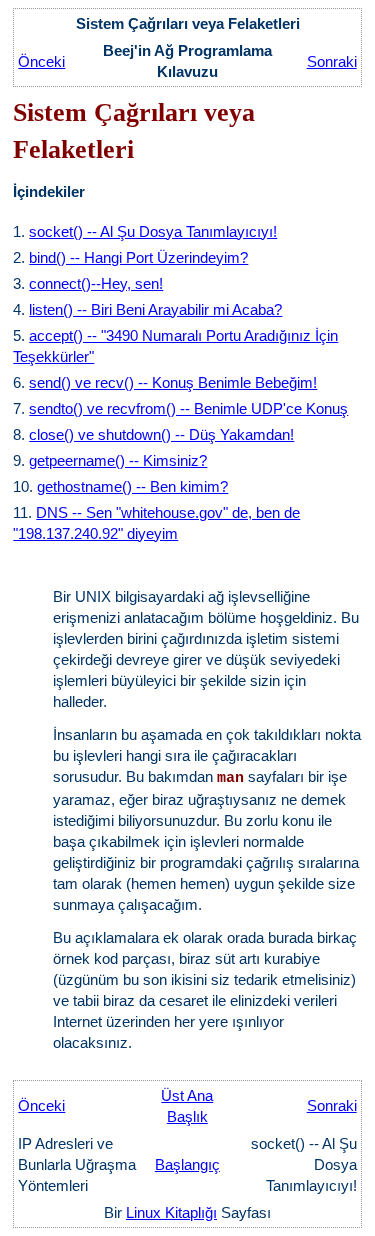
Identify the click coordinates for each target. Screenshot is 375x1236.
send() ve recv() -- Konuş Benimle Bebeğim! (173, 382)
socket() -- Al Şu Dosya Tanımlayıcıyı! (153, 231)
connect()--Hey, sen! (96, 283)
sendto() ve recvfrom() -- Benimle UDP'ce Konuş (188, 408)
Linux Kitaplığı (171, 1212)
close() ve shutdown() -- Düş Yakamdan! (161, 434)
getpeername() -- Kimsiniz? (118, 460)
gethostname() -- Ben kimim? (132, 486)
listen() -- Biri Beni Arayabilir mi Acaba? (155, 309)
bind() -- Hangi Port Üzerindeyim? (138, 257)
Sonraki (332, 61)
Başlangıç (187, 1164)
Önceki (41, 61)
